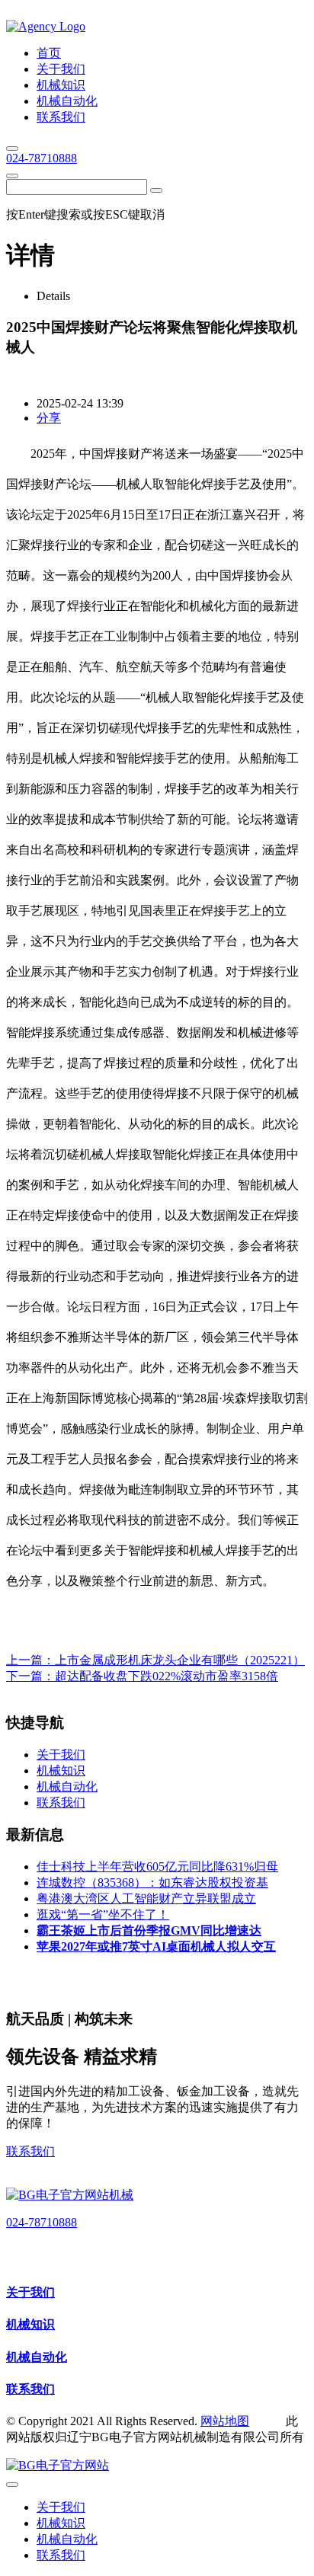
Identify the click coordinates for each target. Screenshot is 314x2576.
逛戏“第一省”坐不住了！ (103, 1914)
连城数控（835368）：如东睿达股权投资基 (152, 1882)
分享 (49, 418)
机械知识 (30, 2324)
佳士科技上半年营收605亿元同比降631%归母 (157, 1866)
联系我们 (30, 2151)
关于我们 (30, 2292)
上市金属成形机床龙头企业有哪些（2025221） (180, 1660)
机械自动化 (37, 2357)
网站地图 (225, 2421)
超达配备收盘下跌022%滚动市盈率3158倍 (167, 1676)
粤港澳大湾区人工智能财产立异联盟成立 (146, 1898)
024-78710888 (42, 158)
